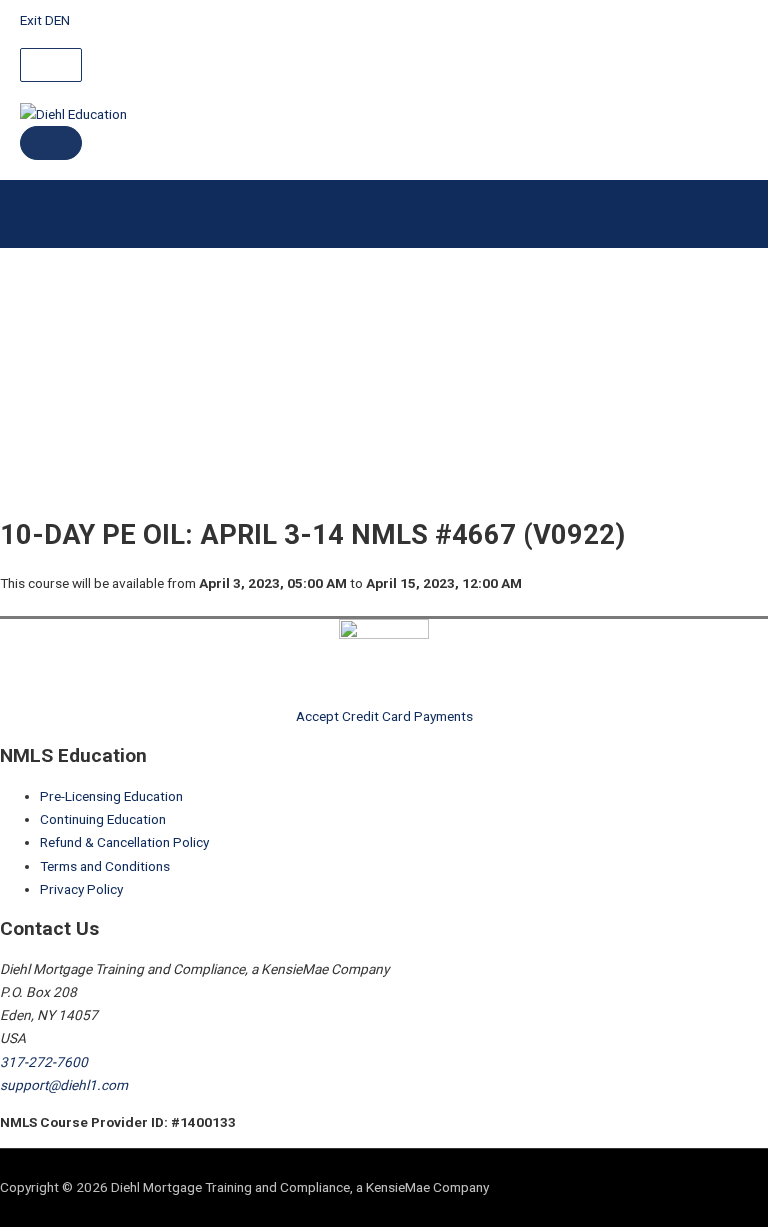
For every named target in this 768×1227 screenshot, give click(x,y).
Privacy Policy (81, 889)
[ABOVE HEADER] (51, 65)
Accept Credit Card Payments (384, 716)
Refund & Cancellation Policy (124, 842)
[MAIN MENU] (51, 143)
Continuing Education (103, 819)
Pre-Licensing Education (111, 796)
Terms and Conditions (105, 866)
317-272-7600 (44, 1062)
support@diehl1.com (64, 1085)
